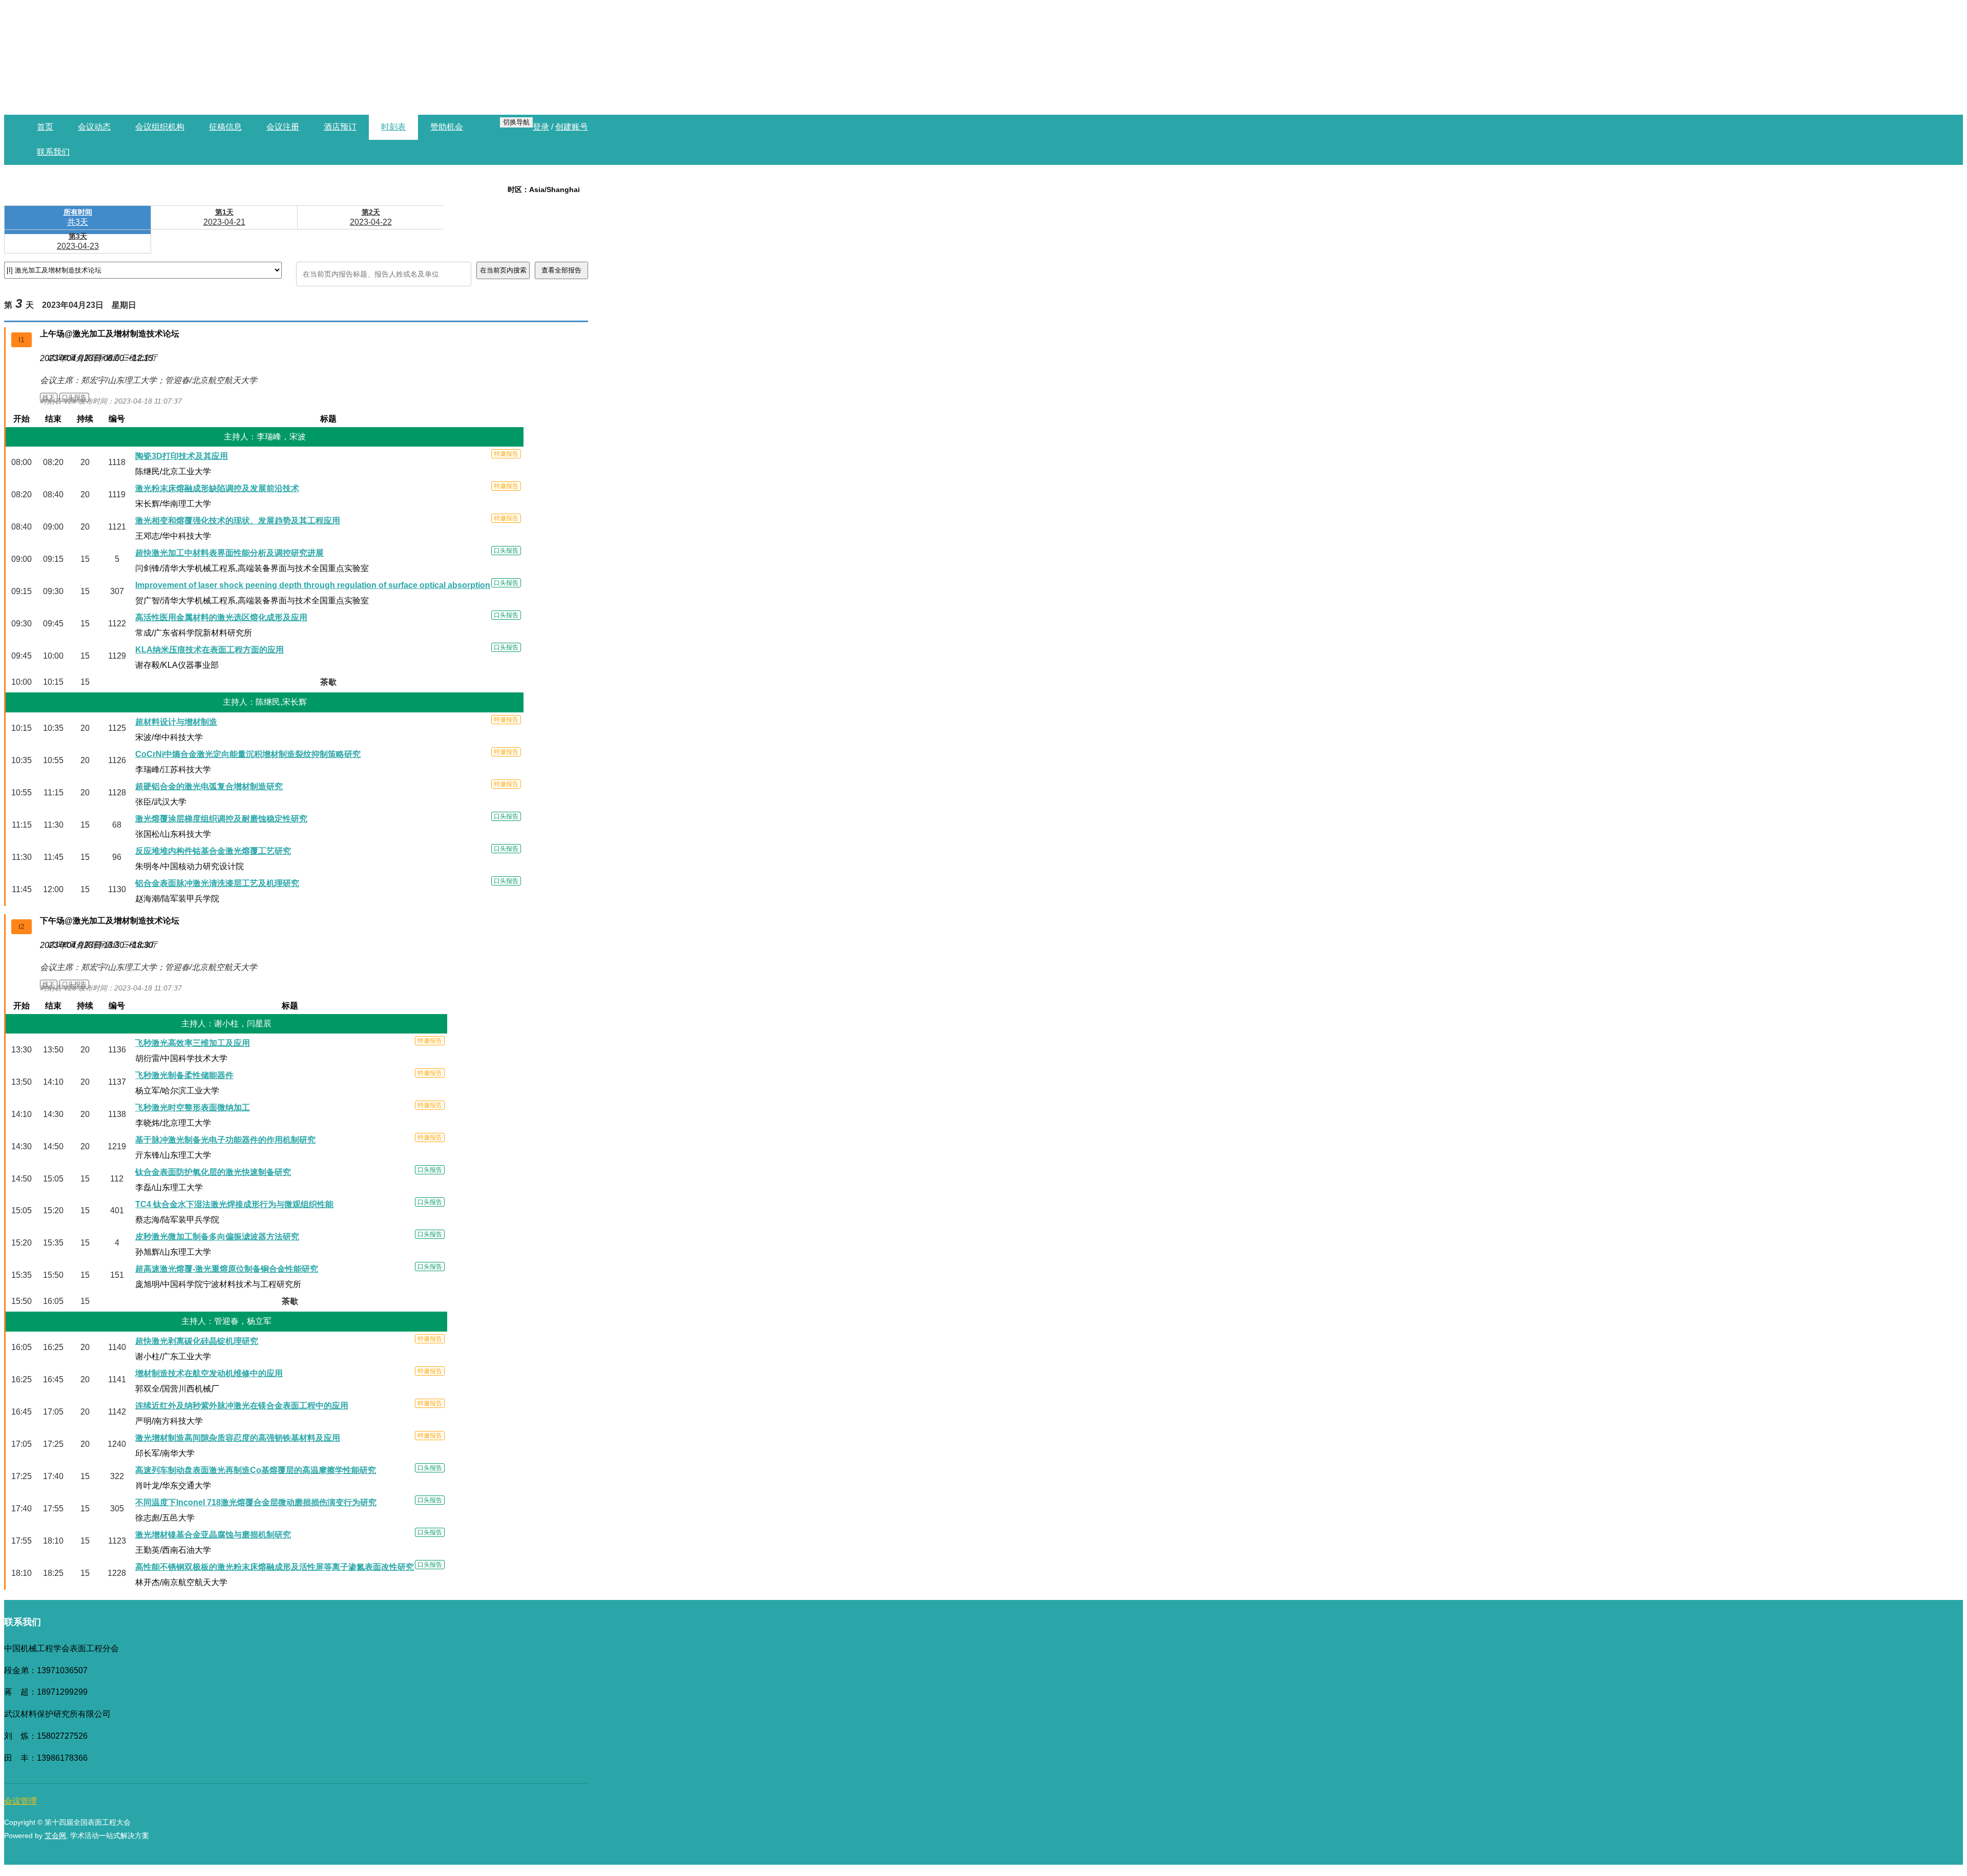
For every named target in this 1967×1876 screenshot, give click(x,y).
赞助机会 (447, 127)
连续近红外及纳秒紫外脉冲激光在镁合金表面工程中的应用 (242, 1406)
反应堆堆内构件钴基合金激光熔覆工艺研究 (213, 851)
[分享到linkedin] (475, 1863)
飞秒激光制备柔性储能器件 (184, 1075)
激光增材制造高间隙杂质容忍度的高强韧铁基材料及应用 (238, 1438)
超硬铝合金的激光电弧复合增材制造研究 (209, 786)
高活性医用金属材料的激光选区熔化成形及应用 (221, 617)
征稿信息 (225, 127)
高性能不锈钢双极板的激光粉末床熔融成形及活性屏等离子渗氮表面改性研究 (275, 1567)
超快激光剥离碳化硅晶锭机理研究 (197, 1341)
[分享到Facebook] (527, 1863)
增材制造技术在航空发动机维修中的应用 (209, 1373)
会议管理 (20, 1801)
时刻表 (393, 127)
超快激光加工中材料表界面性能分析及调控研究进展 (229, 553)
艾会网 (55, 1836)
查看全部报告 (561, 270)
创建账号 (572, 127)
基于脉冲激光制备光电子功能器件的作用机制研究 (225, 1140)
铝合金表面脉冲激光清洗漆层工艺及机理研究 (217, 883)
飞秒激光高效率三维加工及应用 (193, 1043)
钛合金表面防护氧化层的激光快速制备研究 (213, 1172)
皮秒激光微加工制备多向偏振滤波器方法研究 (217, 1237)
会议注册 (283, 127)
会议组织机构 (160, 127)
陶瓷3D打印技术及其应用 (182, 456)
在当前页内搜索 (503, 270)
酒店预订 (340, 127)
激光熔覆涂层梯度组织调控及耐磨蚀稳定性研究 (221, 819)
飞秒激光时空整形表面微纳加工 (193, 1108)
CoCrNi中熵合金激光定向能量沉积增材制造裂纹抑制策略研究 (248, 754)
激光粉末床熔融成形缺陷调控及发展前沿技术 (217, 488)
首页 (45, 127)
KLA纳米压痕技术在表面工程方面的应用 (210, 650)
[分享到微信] (552, 1863)
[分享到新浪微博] (578, 1863)
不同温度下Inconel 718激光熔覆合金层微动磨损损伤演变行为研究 (256, 1502)
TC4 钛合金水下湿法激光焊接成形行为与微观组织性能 (234, 1204)
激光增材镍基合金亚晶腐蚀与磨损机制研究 (213, 1535)
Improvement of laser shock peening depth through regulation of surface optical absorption (313, 585)
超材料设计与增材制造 (176, 722)
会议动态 (94, 127)
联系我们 (53, 152)
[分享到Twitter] (501, 1863)
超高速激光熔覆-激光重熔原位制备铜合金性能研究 (227, 1269)
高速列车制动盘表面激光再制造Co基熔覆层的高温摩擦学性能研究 (256, 1470)
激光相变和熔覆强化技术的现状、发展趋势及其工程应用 (238, 521)
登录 (541, 127)
